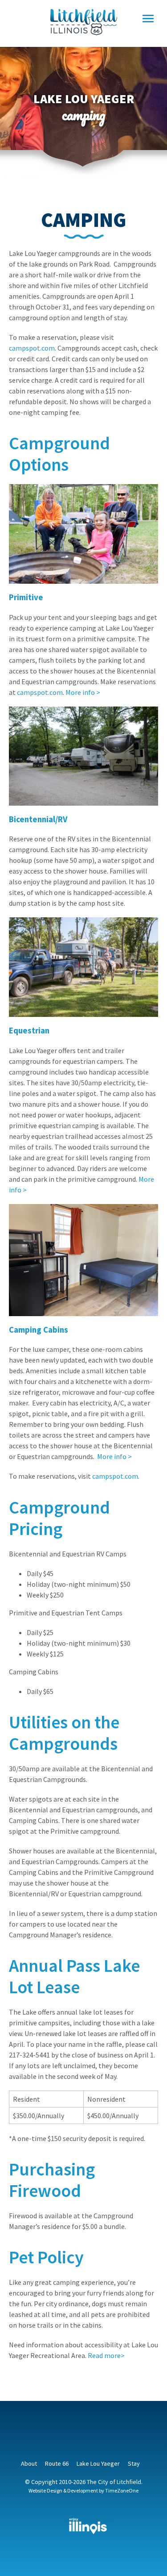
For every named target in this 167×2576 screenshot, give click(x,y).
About (29, 2463)
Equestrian (29, 1031)
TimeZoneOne (122, 2490)
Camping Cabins (39, 1330)
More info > (83, 692)
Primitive (26, 597)
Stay (134, 2463)
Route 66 (57, 2463)
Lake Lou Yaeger (98, 2463)
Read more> (106, 2355)
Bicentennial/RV (38, 819)
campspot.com (32, 348)
